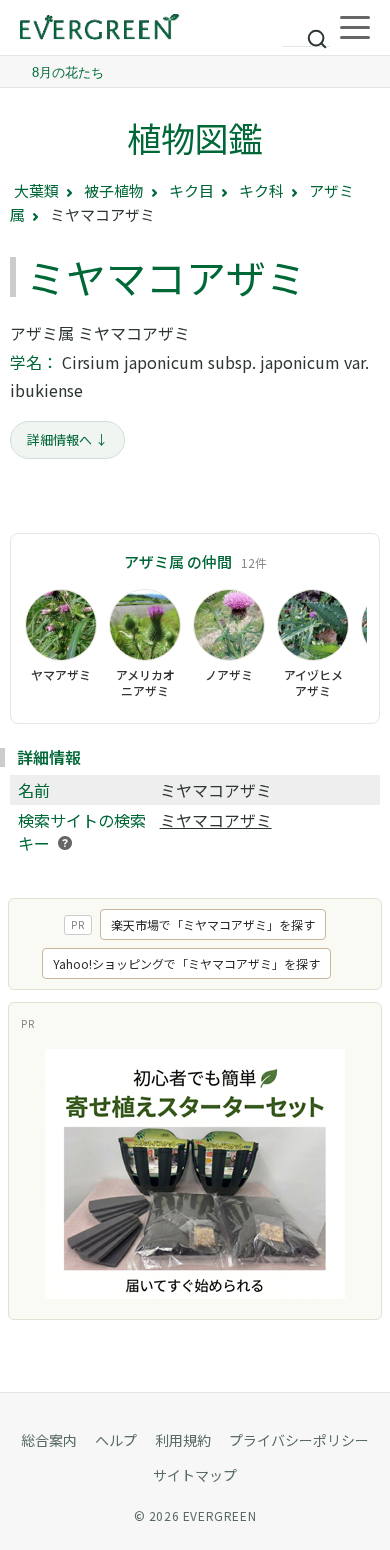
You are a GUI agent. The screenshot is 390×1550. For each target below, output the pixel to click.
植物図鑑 (195, 137)
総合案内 (49, 1440)
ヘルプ (116, 1440)
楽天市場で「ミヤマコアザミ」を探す (213, 924)
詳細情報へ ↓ (67, 439)
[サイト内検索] (306, 30)
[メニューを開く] (355, 28)
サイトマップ (195, 1475)
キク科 (261, 190)
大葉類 (36, 190)
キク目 (191, 190)
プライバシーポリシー (299, 1440)
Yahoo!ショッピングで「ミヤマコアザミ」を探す (186, 963)
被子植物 (114, 190)
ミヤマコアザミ (216, 820)
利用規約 (183, 1440)
